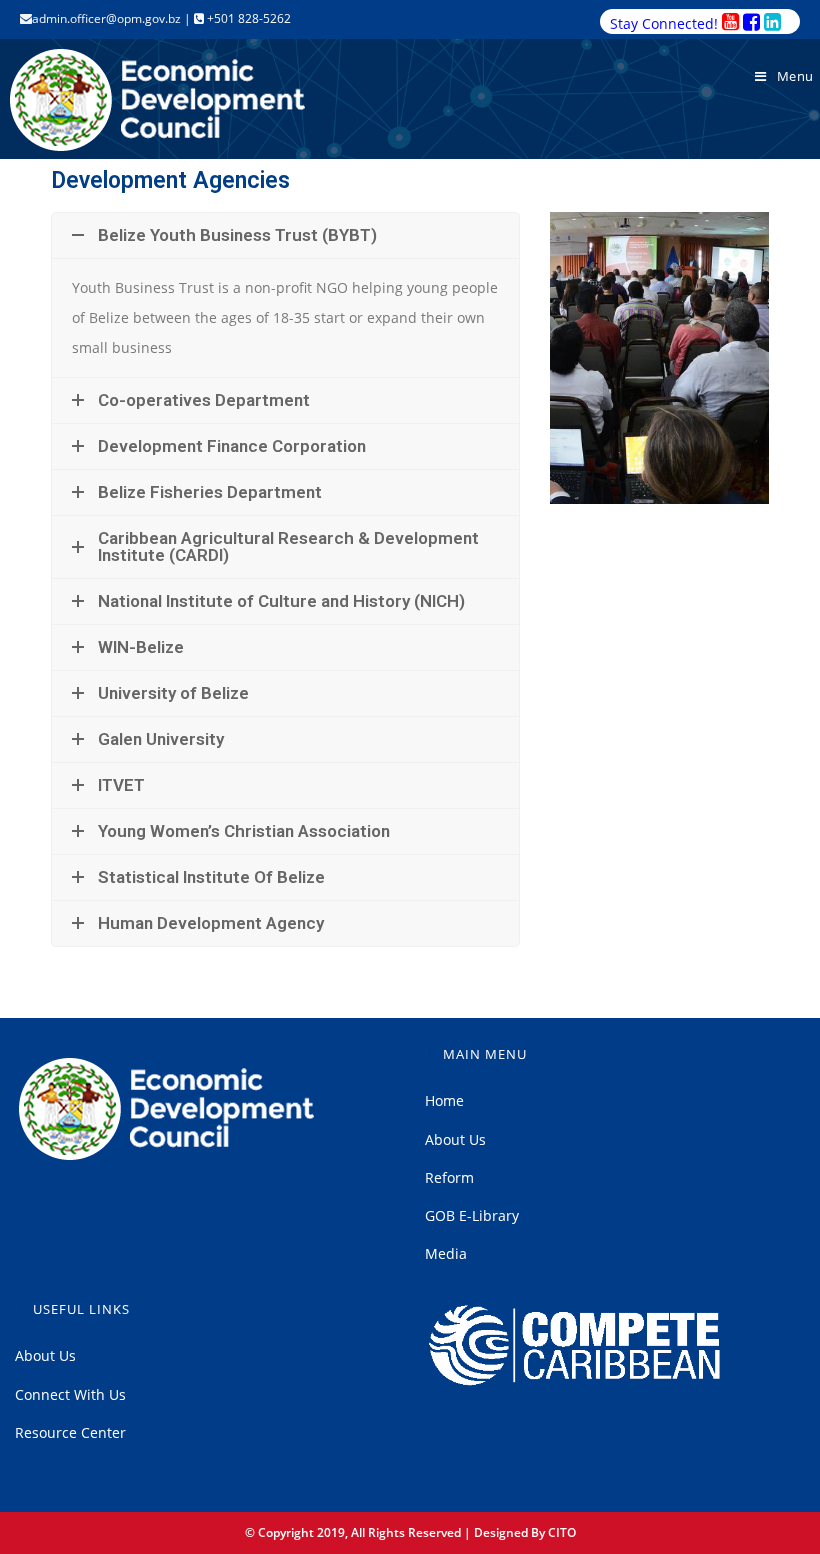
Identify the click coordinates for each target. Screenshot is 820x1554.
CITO (562, 1532)
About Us (455, 1139)
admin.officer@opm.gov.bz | (113, 18)
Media (446, 1253)
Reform (449, 1177)
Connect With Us (70, 1394)
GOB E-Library (472, 1215)
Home (444, 1100)
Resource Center (70, 1432)
